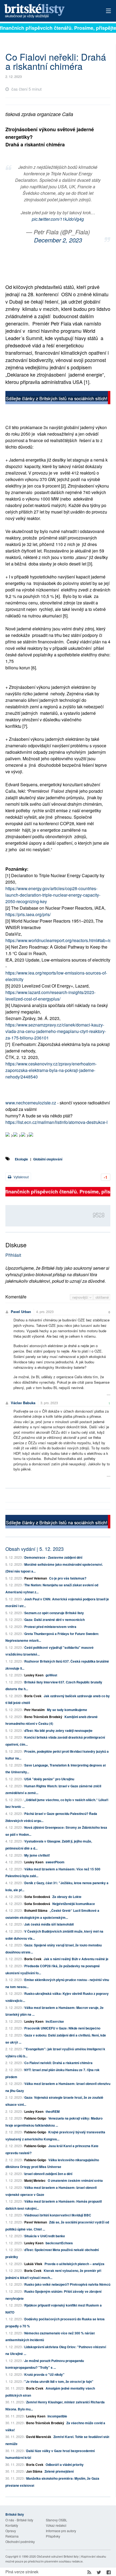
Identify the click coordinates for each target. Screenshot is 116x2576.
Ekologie (21, 1159)
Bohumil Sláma (36, 1910)
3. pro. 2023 (49, 1403)
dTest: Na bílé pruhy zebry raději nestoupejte (58, 1731)
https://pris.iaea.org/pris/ (28, 914)
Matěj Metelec (35, 2180)
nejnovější (81, 1297)
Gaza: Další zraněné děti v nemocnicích (54, 1620)
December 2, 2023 (58, 240)
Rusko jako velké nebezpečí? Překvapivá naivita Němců (67, 2284)
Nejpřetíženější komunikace (74, 1904)
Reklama (12, 2536)
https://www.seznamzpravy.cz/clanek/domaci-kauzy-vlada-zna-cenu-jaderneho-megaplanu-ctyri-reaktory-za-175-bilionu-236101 (56, 1031)
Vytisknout (21, 1177)
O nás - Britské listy (19, 2520)
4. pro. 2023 (45, 1312)
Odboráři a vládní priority (65, 2465)
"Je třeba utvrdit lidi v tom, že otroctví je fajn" (59, 2381)
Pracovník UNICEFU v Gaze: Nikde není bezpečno (62, 2028)
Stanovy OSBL (57, 2520)
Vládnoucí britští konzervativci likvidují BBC (58, 2215)
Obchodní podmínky (20, 2542)
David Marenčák (39, 2437)
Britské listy (47, 11)
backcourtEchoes (59, 2243)
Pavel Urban (21, 1312)
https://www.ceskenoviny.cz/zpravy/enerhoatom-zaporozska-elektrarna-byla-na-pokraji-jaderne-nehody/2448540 (51, 1070)
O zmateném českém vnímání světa (75, 2180)
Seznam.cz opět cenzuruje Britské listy (54, 1613)
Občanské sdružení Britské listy (58, 2556)
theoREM (53, 2111)
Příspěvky (53, 2536)
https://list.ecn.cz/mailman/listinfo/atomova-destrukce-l (57, 1122)
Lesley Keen (34, 1675)
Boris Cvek (33, 1696)
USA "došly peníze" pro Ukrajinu (49, 1779)
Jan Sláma (34, 2471)
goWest (51, 1675)
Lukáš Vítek (34, 2264)
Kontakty (12, 2525)
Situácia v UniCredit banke (45, 2236)
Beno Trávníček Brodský (43, 1717)
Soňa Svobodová (37, 1897)
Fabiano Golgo (35, 2118)
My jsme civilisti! (37, 1855)
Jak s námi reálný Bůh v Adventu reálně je (76, 1959)
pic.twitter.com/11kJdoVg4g (58, 219)
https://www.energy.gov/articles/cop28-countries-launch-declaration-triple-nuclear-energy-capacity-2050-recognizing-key (53, 895)
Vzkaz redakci (56, 2525)
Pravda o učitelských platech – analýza (74, 2264)
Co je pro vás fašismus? (68, 1578)
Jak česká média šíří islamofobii (49, 1924)
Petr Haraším (35, 1710)
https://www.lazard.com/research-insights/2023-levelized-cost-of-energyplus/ (50, 996)
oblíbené (102, 1297)
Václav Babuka (23, 1403)
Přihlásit (13, 1255)
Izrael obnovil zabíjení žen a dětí (48, 2174)
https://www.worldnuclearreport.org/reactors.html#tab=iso (59, 940)
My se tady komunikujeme (67, 1710)
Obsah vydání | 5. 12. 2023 (35, 1549)
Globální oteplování (48, 1159)
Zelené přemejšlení (59, 2471)
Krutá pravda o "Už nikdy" (44, 2374)
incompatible (57, 2416)
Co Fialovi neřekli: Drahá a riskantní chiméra (58, 2063)
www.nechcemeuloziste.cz (31, 1103)
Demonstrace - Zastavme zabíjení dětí (53, 1557)
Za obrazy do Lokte (67, 1897)
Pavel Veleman (36, 1578)
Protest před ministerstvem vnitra (50, 1627)
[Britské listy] (58, 398)
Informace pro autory (61, 2531)
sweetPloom (55, 1862)
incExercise (55, 2021)
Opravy (11, 2531)
